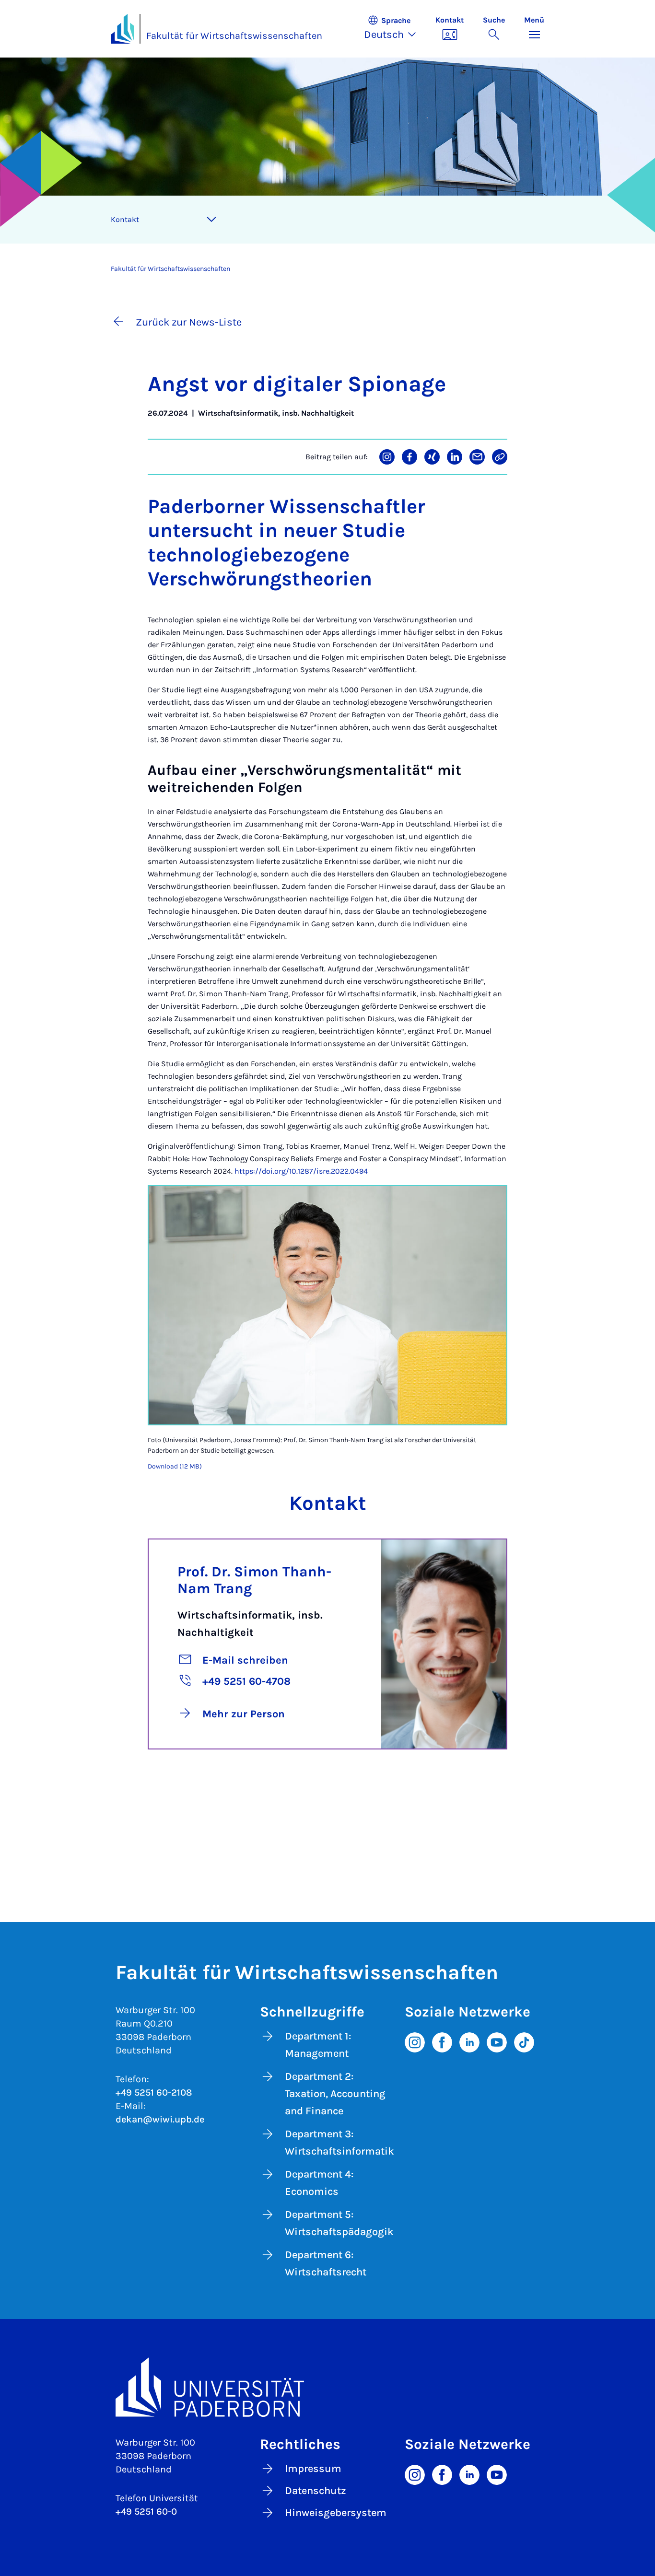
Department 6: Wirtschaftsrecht (326, 2263)
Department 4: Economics (319, 2183)
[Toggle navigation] (211, 220)
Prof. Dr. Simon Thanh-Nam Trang (254, 1580)
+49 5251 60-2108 (154, 2092)
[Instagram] (415, 2042)
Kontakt (125, 219)
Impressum (313, 2469)
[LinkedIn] (469, 2042)
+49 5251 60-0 (146, 2512)
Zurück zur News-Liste (189, 322)
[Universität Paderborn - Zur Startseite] (122, 29)
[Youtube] (497, 2042)
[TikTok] (524, 2042)
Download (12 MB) (175, 1466)
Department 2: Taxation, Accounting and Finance (335, 2094)
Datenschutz (316, 2491)
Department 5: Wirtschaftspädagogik (339, 2223)
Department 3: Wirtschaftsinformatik (339, 2143)
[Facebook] (442, 2042)
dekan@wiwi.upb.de (160, 2119)
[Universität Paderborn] (327, 2387)
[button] (395, 29)
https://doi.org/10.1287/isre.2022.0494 (301, 1171)
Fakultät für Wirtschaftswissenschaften (234, 36)
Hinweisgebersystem (336, 2513)
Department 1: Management (318, 2045)
